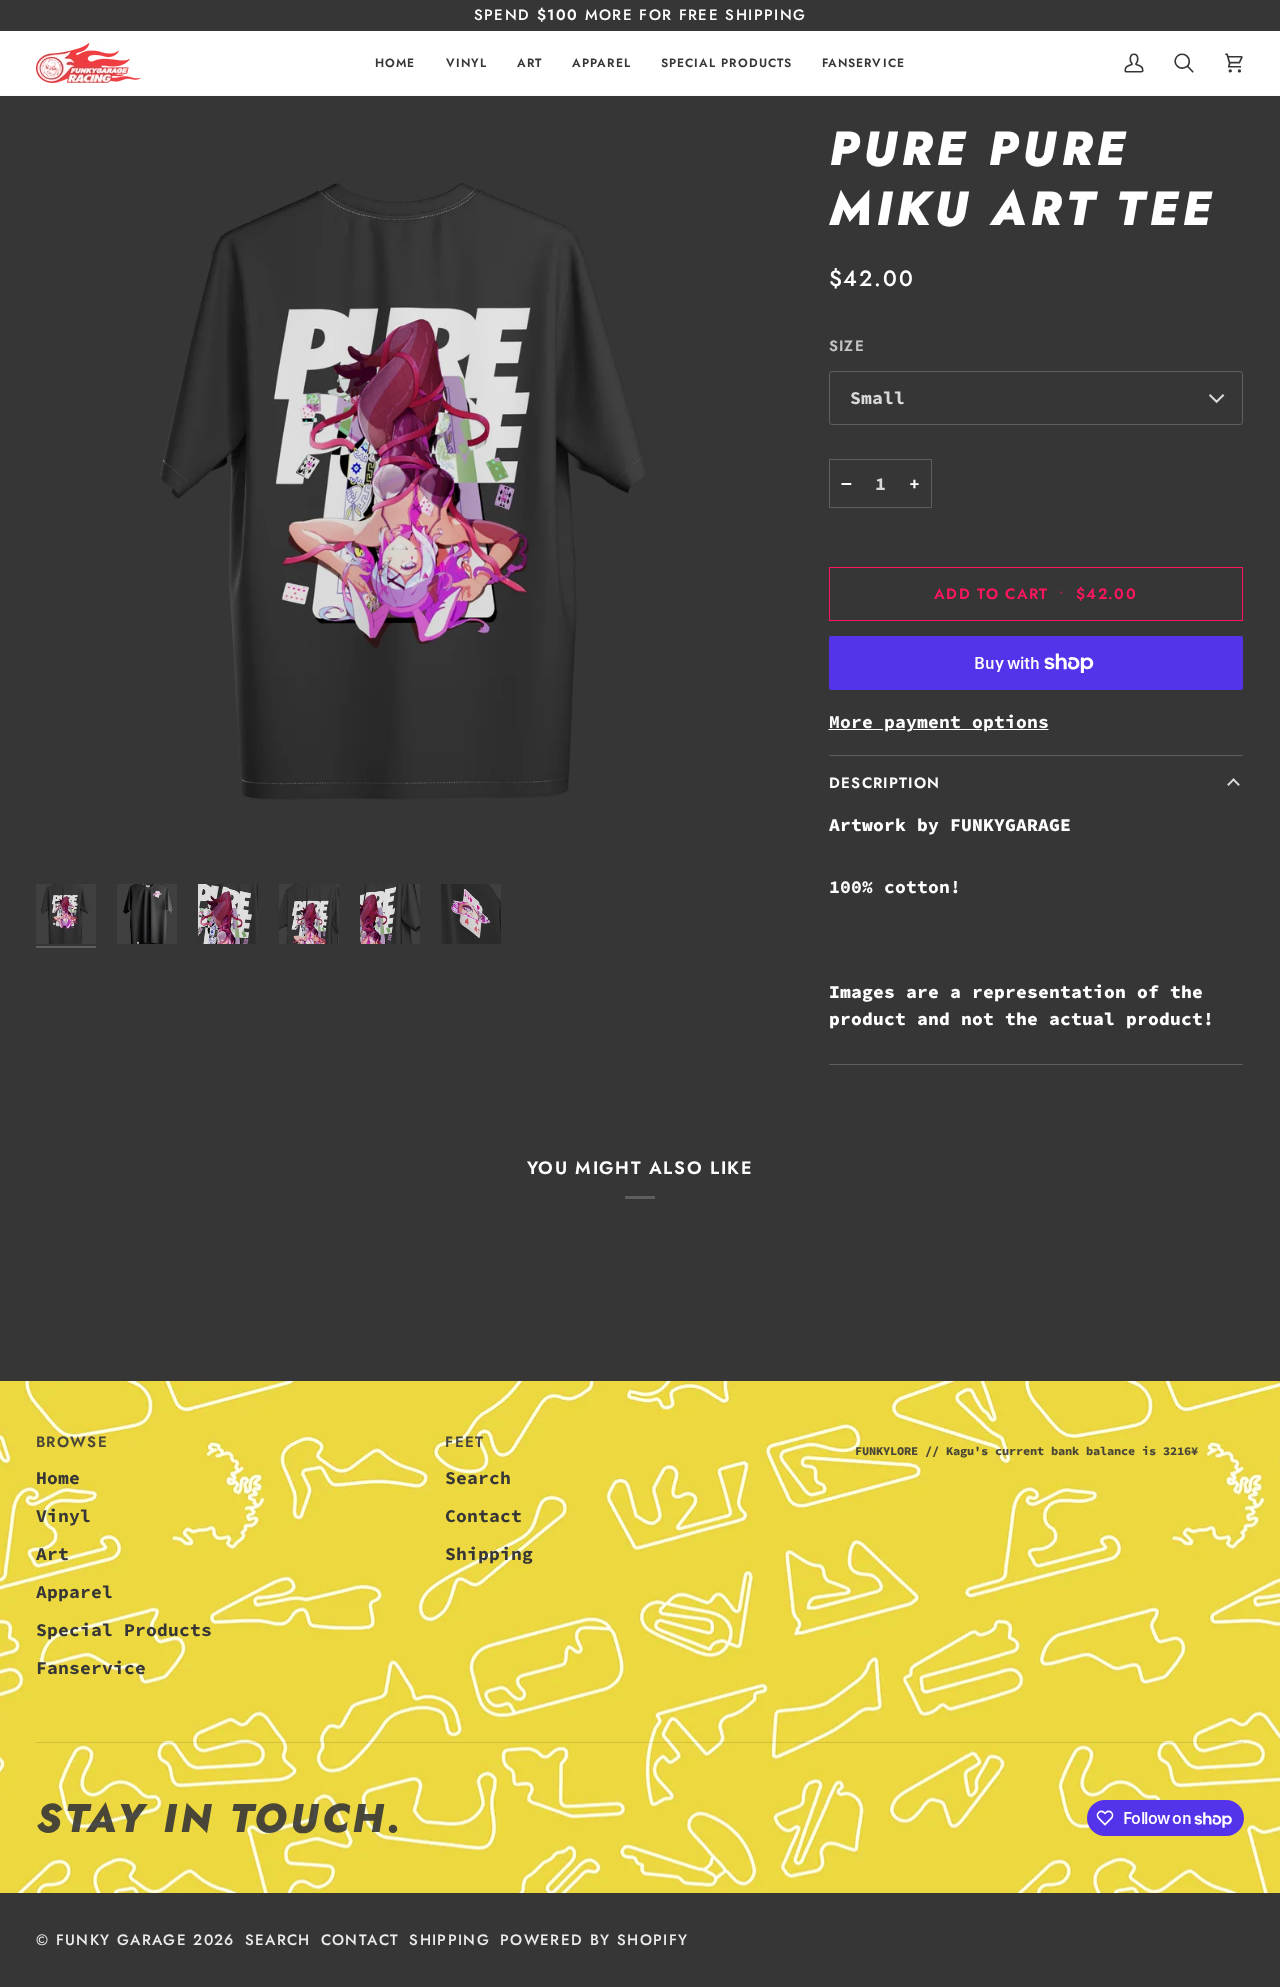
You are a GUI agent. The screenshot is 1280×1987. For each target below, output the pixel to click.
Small (877, 397)
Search (478, 1477)
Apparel (74, 1591)
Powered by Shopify (594, 1940)
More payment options (939, 721)
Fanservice (91, 1667)
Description (885, 783)
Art (52, 1553)
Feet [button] (464, 1442)
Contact (483, 1515)
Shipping (489, 1553)
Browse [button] (72, 1442)
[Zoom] (413, 496)
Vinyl (63, 1515)
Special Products (124, 1629)
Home (58, 1477)
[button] (466, 63)
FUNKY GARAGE (121, 1940)
